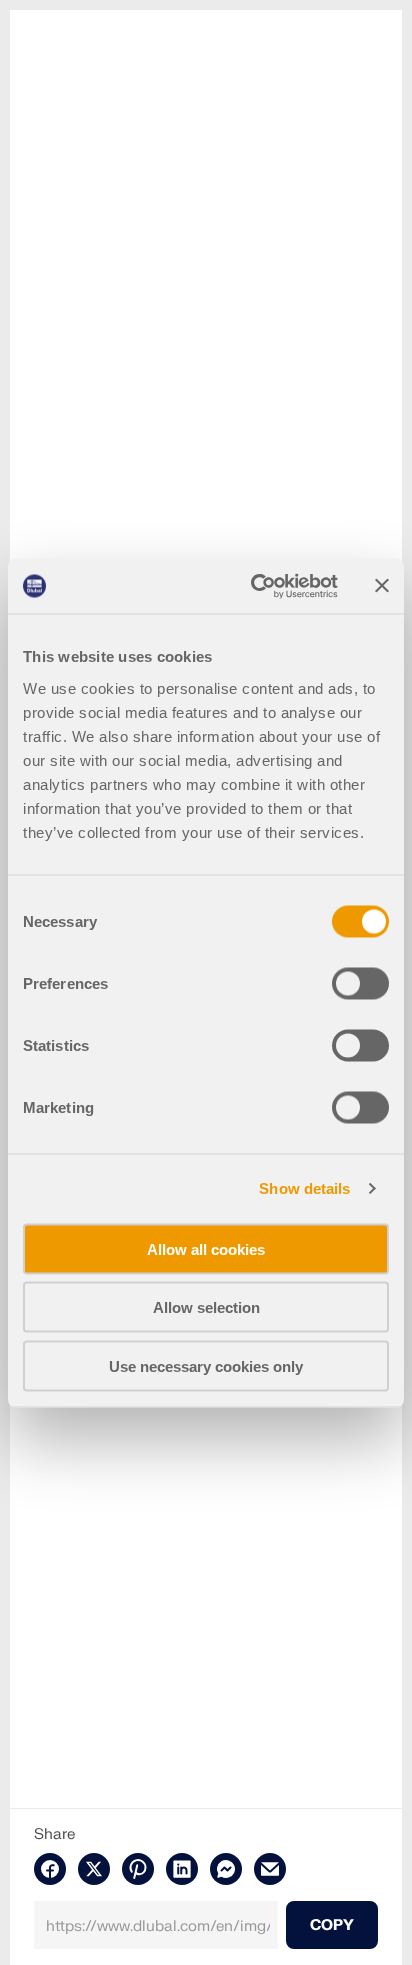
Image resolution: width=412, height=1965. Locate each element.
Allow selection (206, 1307)
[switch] (360, 983)
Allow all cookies (206, 1248)
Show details (304, 1188)
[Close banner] (382, 586)
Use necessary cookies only (206, 1365)
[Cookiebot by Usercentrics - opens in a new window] (255, 586)
